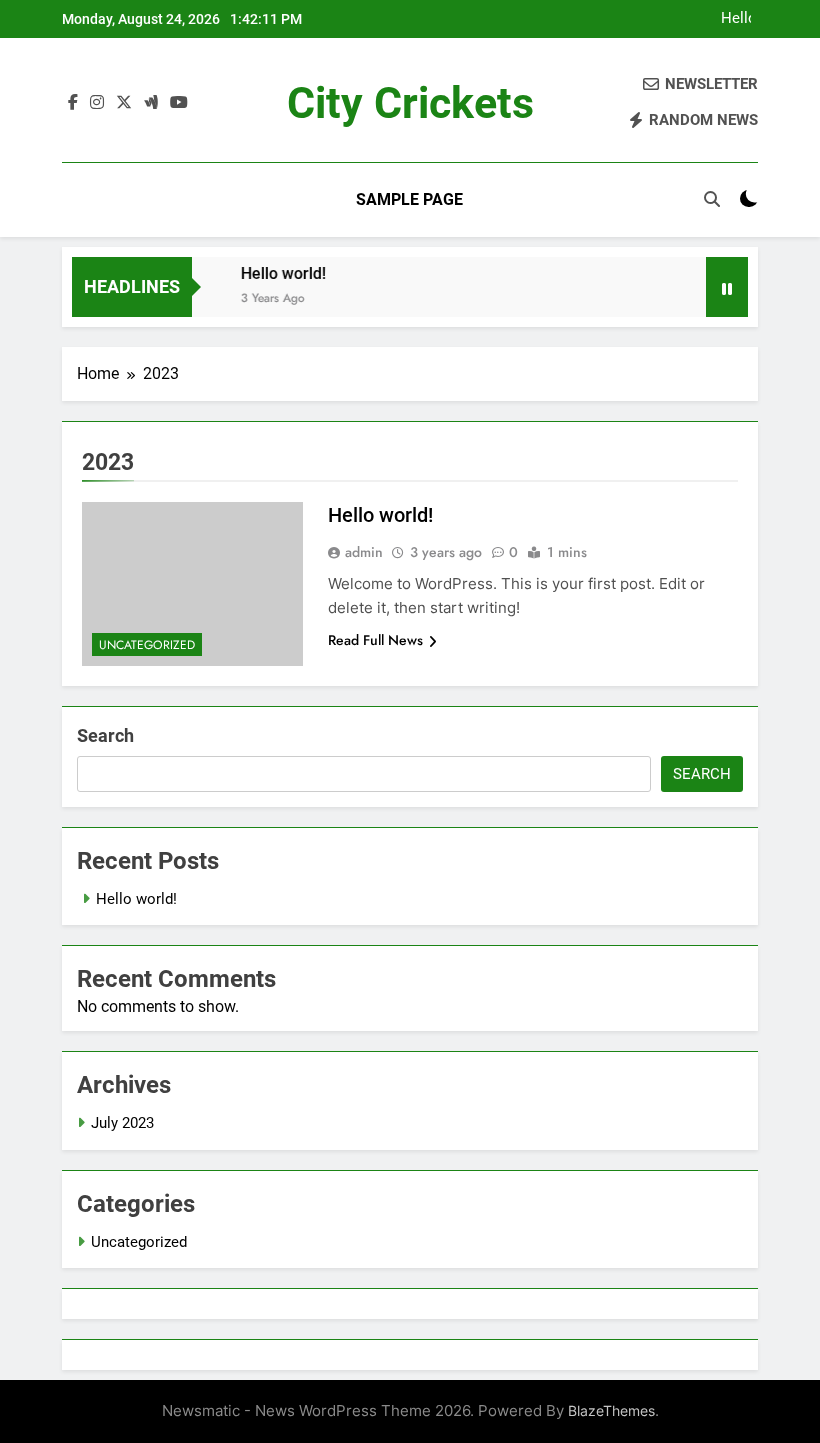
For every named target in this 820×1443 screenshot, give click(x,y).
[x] (124, 103)
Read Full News (375, 640)
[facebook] (73, 103)
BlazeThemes (611, 1410)
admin (364, 552)
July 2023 (122, 1123)
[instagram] (97, 103)
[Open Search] (712, 199)
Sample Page (409, 199)
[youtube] (179, 103)
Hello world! (736, 19)
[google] (151, 103)
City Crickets (410, 103)
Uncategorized (147, 645)
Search (105, 735)
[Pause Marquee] (727, 287)
